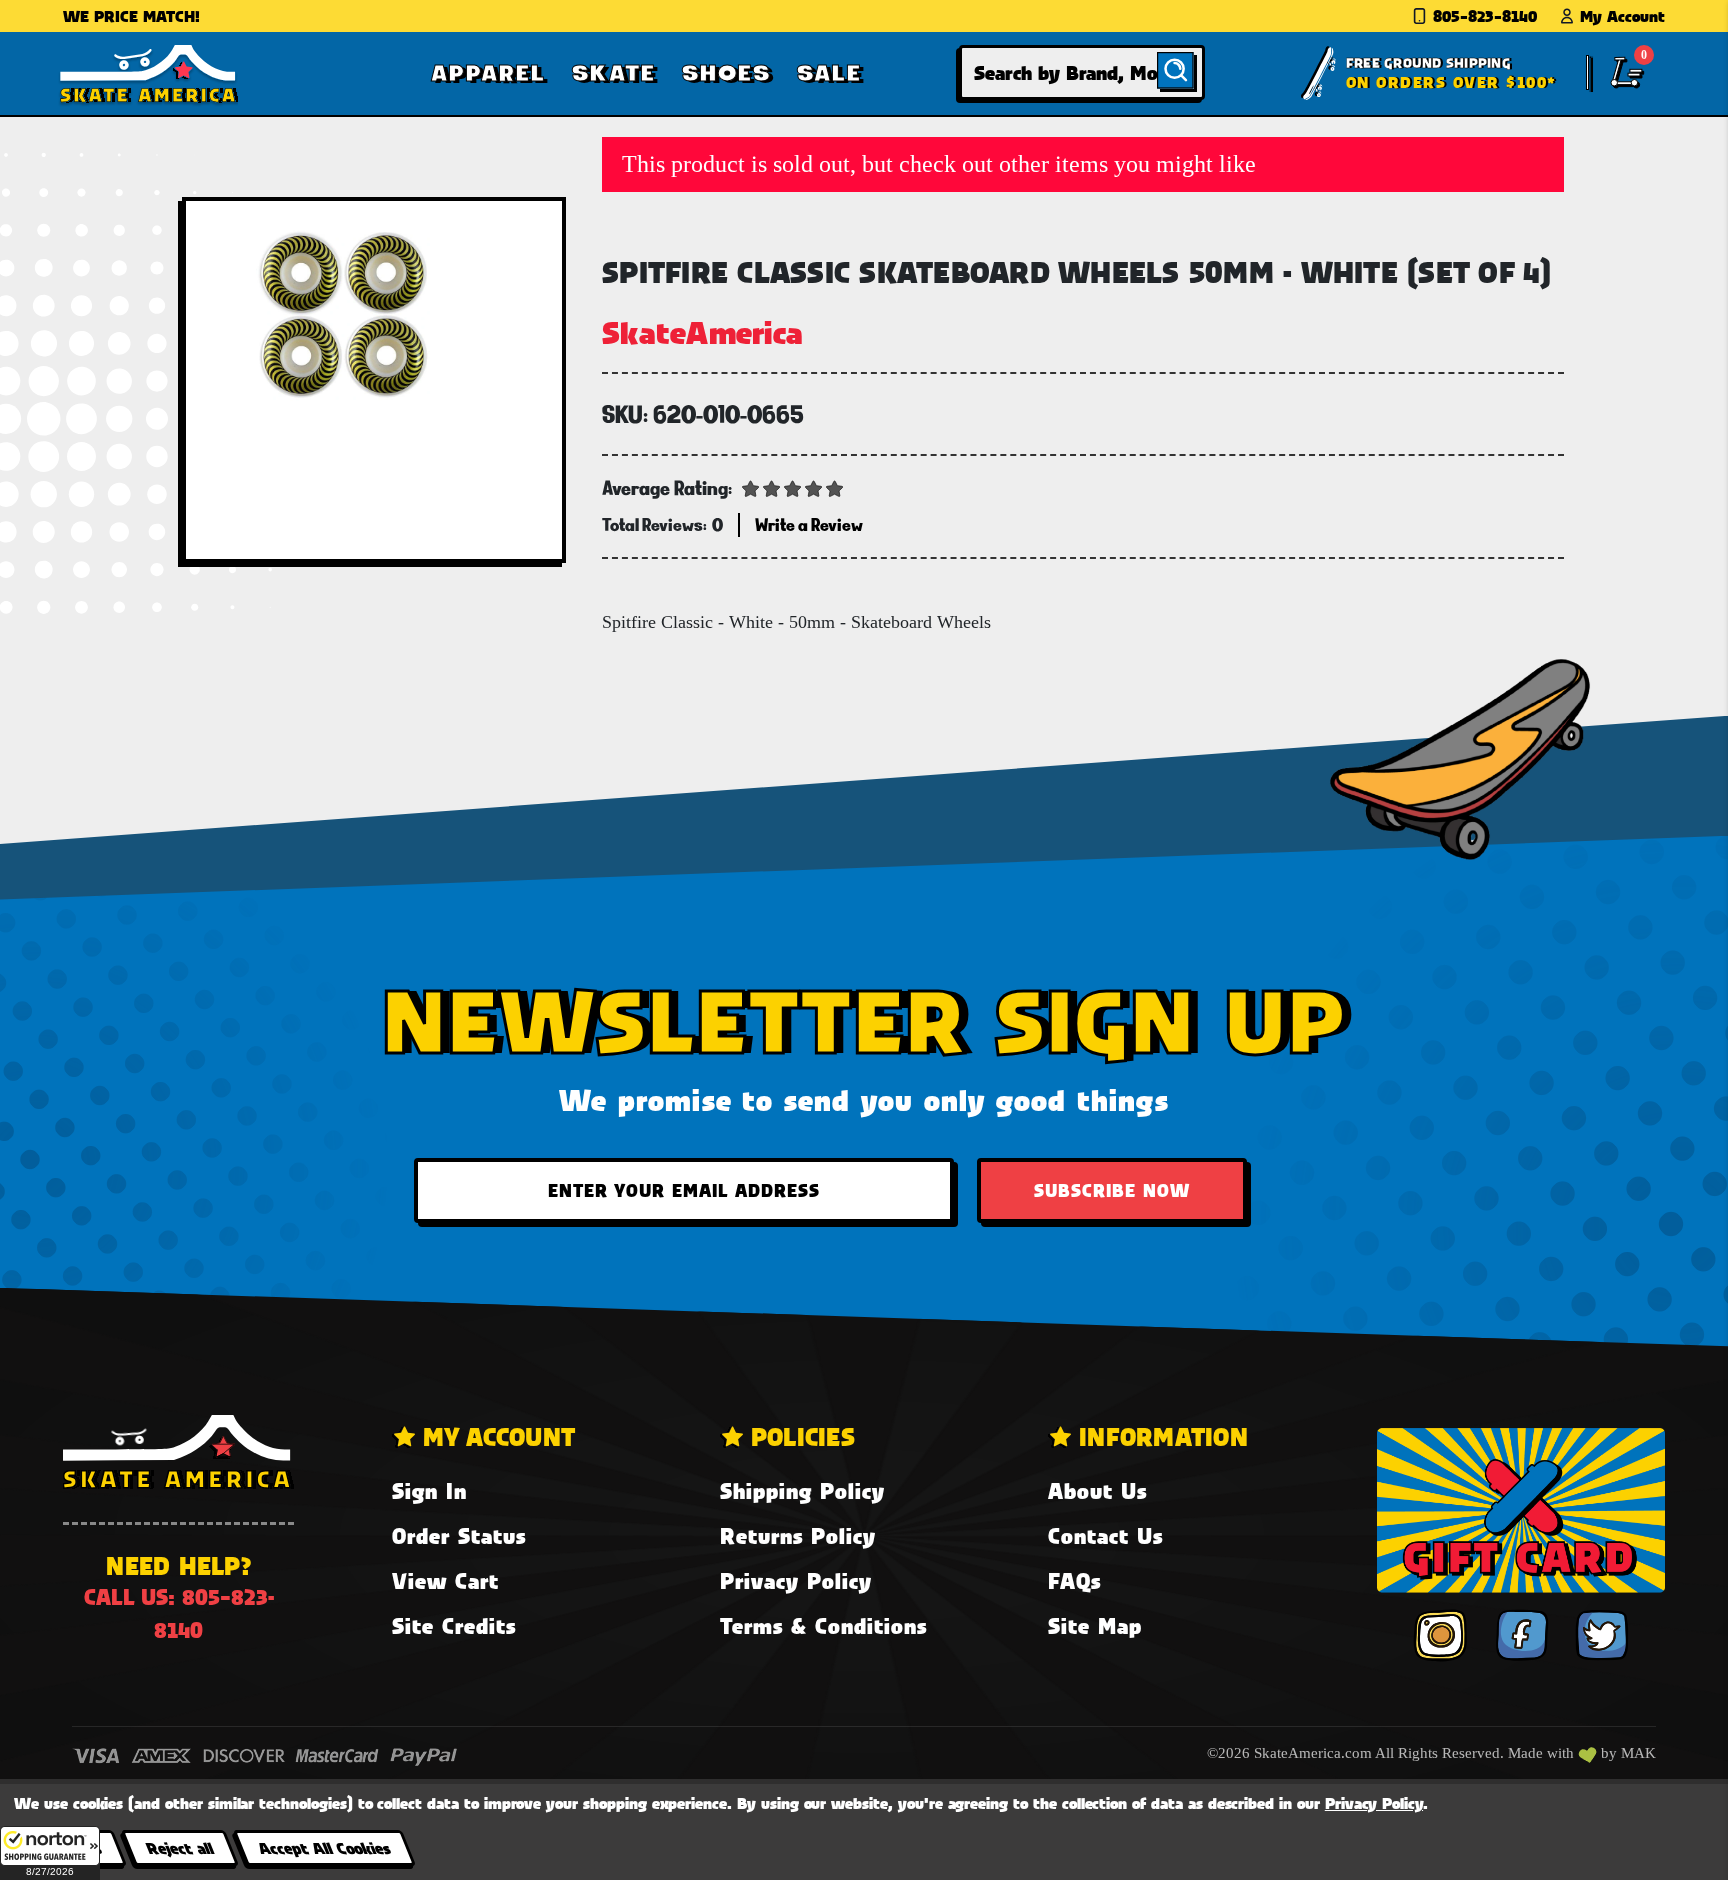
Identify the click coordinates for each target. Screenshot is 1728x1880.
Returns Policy (798, 1535)
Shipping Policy (802, 1490)
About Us (1097, 1490)
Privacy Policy (796, 1580)
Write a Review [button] (809, 524)
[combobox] (1082, 72)
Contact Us (1105, 1535)
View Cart (445, 1580)
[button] (50, 1853)
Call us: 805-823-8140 (179, 1613)
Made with (1543, 1753)
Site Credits (454, 1625)
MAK (1638, 1753)
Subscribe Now (1112, 1190)
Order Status (459, 1535)
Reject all (179, 1847)
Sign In (429, 1490)
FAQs (1074, 1580)
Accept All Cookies (324, 1847)
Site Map (1095, 1625)
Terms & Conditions (823, 1625)
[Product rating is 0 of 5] (793, 487)
